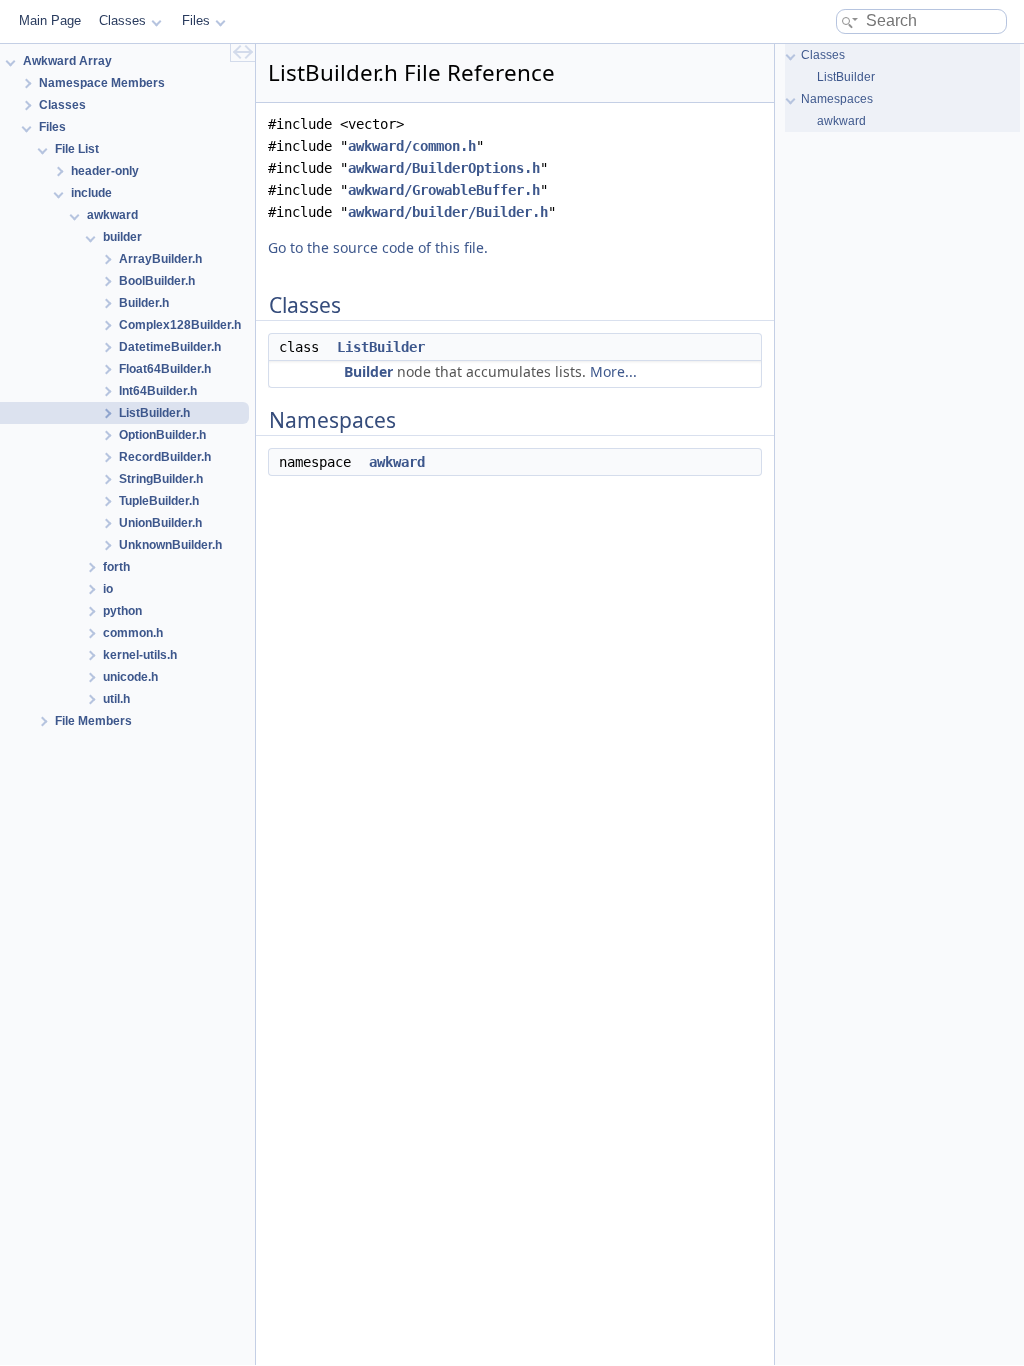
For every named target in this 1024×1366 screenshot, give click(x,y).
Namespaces (837, 99)
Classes (122, 20)
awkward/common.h (412, 146)
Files (196, 20)
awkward (397, 462)
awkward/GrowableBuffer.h (444, 190)
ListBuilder (381, 347)
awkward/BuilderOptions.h (444, 168)
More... (613, 371)
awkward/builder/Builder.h (448, 212)
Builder (368, 371)
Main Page (50, 20)
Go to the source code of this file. (378, 247)
